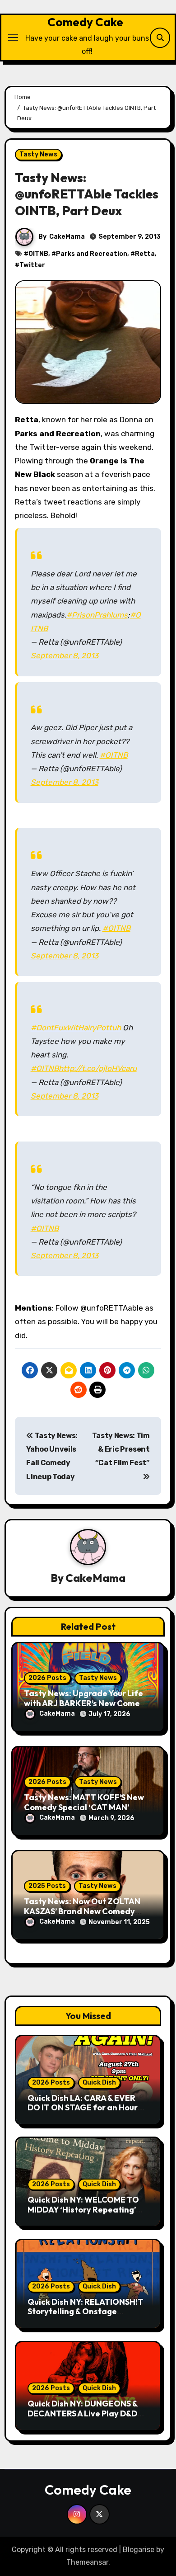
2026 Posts (47, 1678)
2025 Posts (47, 1886)
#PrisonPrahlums (97, 615)
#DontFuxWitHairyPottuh (76, 1028)
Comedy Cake (85, 22)
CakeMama (67, 237)
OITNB (38, 254)
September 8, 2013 (65, 656)
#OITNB (114, 755)
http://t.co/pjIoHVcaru (98, 1068)
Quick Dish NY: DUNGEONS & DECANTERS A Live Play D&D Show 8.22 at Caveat (83, 2413)
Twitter (32, 265)
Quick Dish (99, 2083)
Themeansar (87, 2562)
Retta (145, 254)
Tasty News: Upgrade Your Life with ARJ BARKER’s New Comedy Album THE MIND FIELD (87, 1703)
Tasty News (38, 154)
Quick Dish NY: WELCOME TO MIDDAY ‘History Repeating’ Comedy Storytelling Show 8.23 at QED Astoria (88, 2214)
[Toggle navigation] (13, 38)
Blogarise (139, 2550)
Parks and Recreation (92, 254)
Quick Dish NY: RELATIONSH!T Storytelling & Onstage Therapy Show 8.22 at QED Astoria (86, 2317)
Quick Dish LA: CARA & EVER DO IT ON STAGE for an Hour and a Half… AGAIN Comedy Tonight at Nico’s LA (83, 2113)
